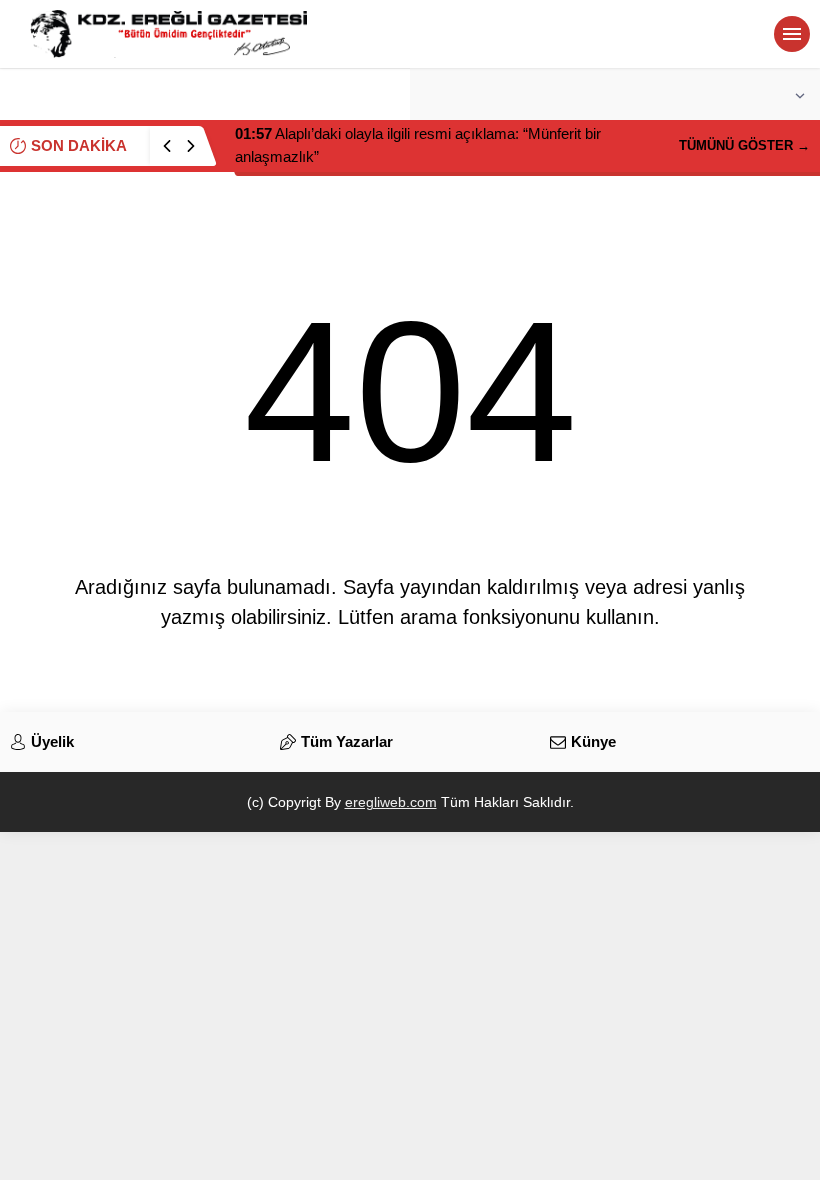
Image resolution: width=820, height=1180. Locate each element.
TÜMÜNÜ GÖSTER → (744, 145)
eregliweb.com (391, 802)
